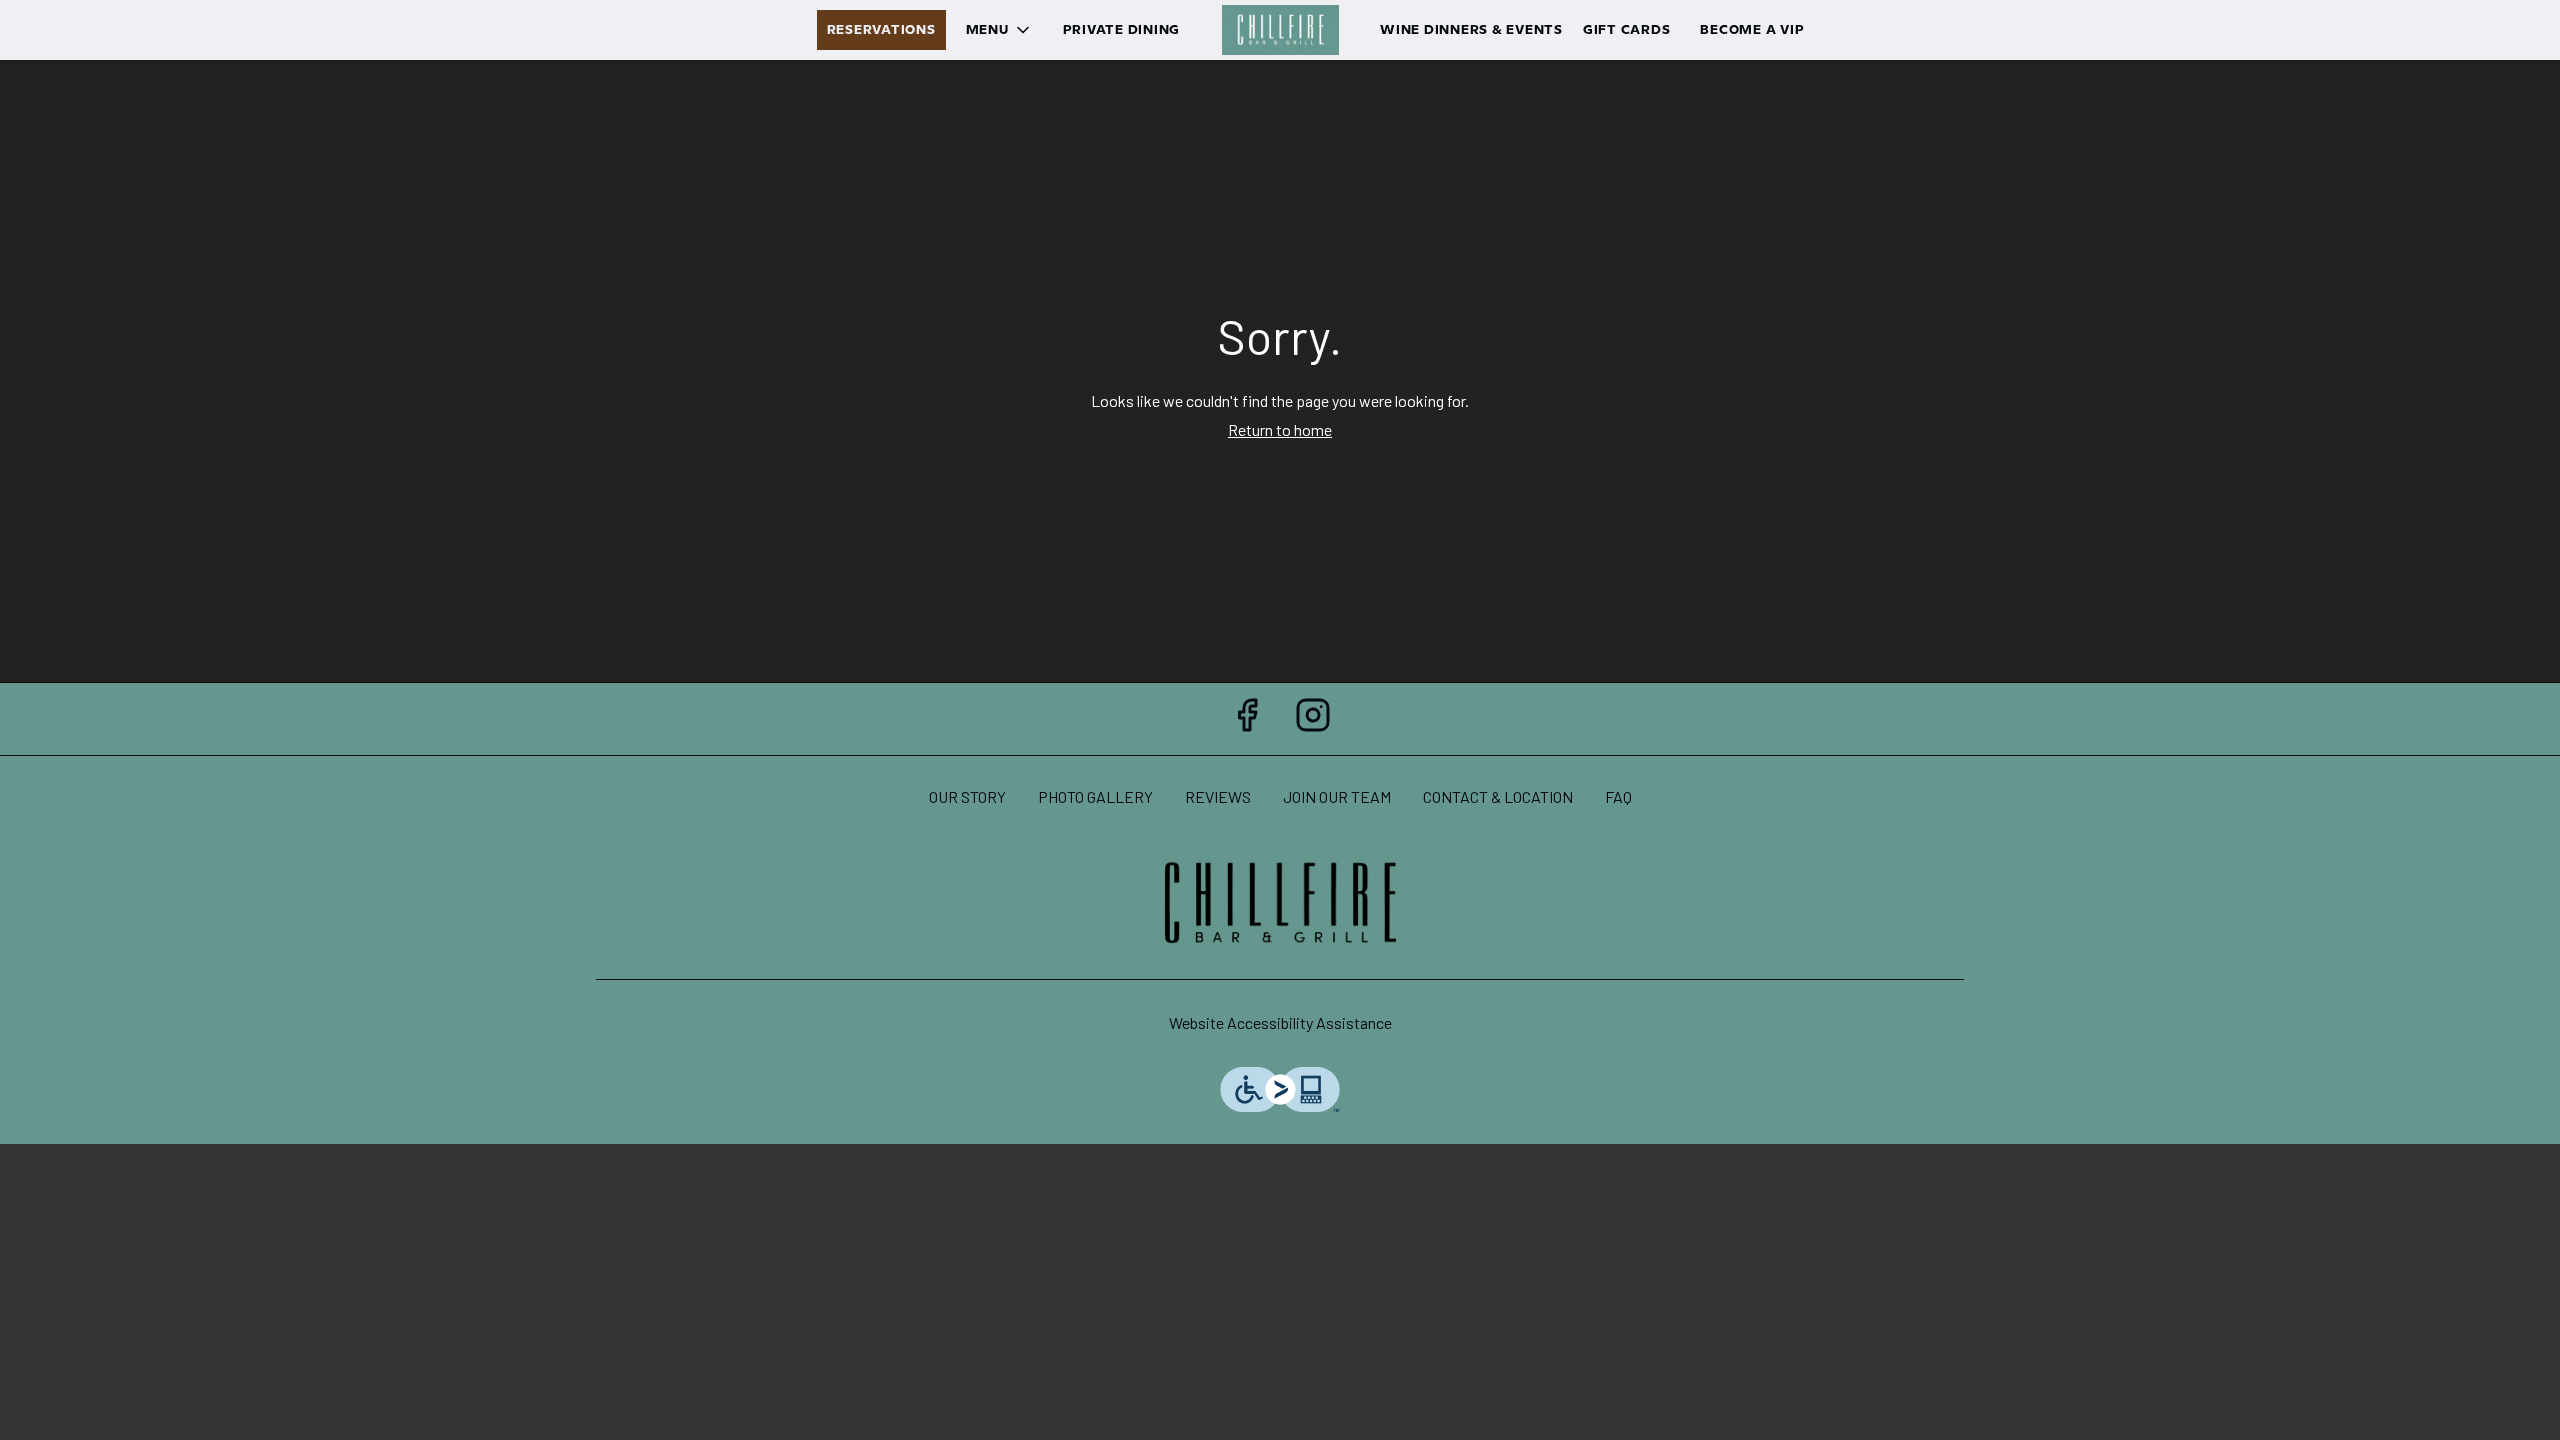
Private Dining (1122, 30)
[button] (999, 30)
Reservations (881, 30)
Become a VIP (1752, 30)
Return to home (1280, 429)
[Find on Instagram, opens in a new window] (1313, 718)
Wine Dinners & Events (1471, 30)
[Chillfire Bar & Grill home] (1280, 30)
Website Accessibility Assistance (1280, 1022)
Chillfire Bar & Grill (1280, 904)
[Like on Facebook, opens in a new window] (1247, 718)
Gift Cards (1627, 30)
